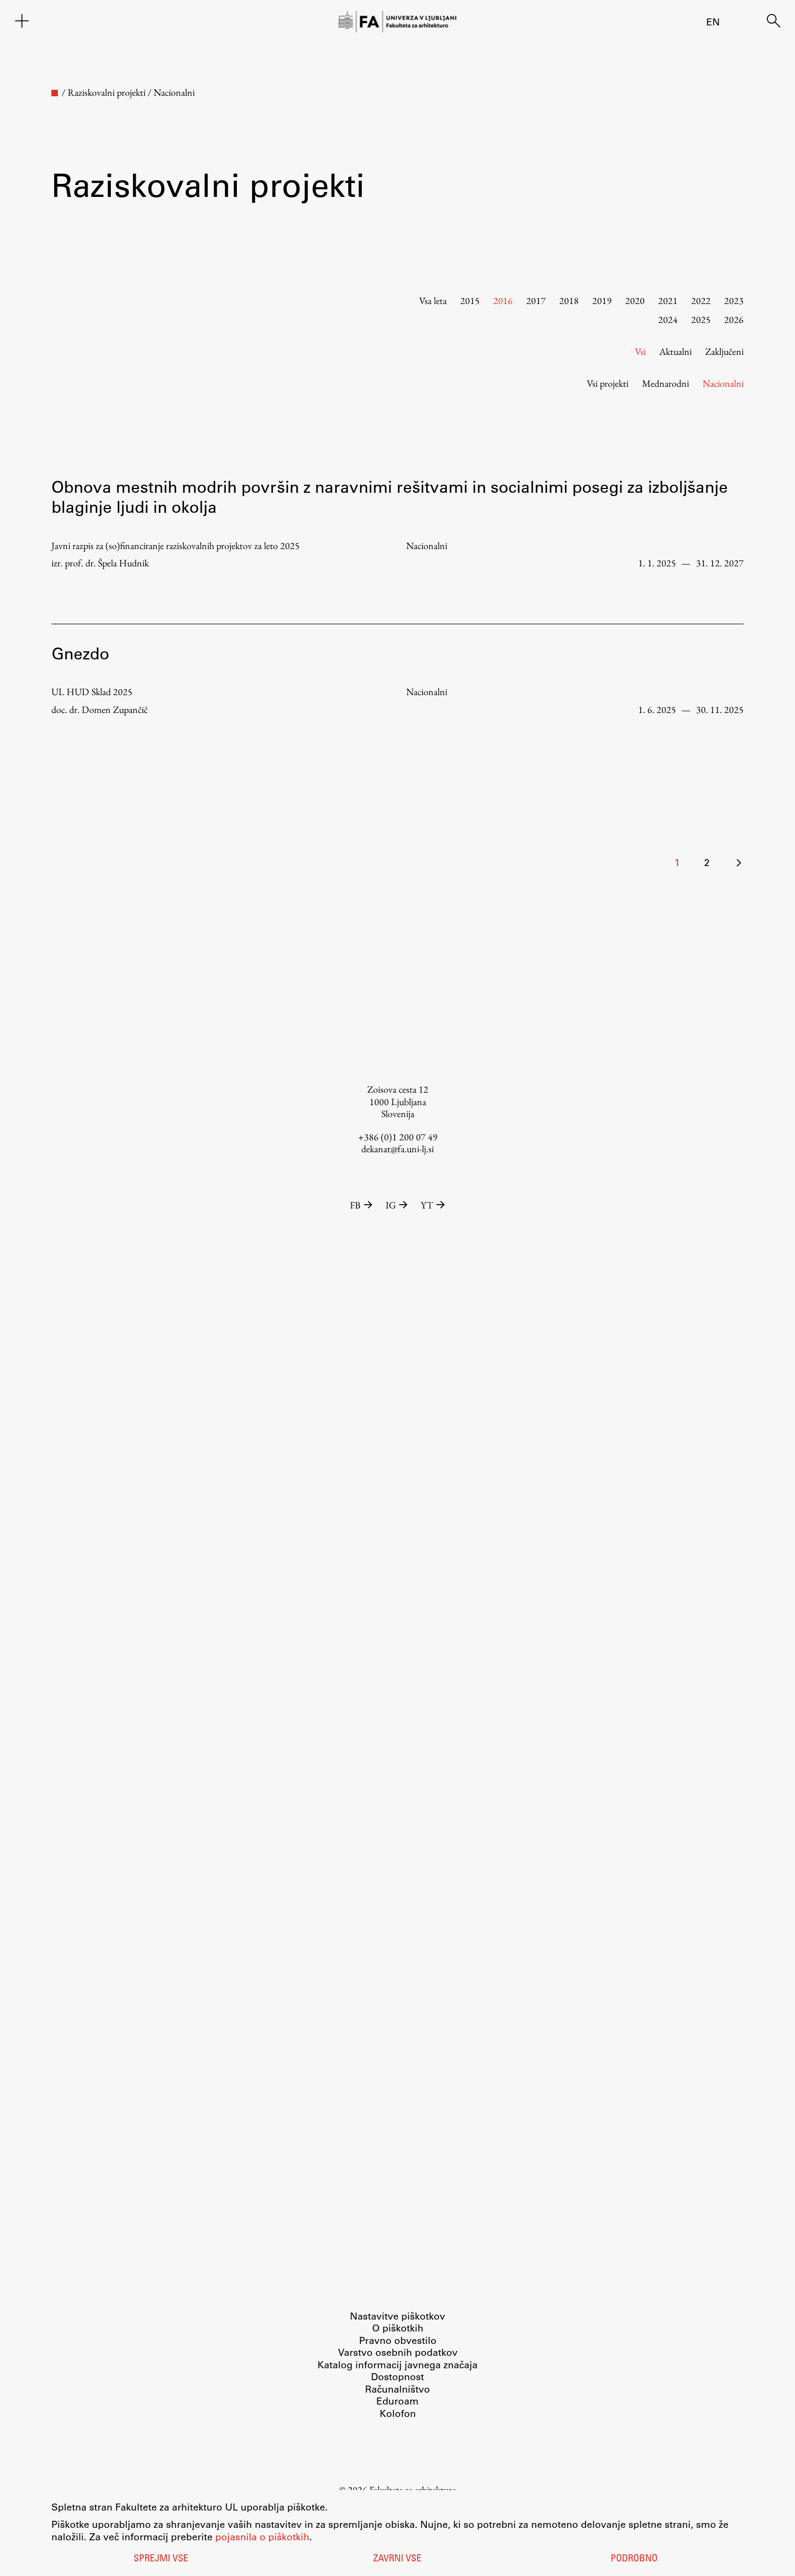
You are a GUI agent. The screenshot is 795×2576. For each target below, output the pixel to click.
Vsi (640, 351)
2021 (668, 300)
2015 (470, 300)
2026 (734, 319)
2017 (536, 300)
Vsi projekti (608, 383)
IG (391, 1205)
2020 (635, 300)
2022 (701, 300)
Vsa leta (433, 300)
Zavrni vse (397, 2559)
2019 (602, 300)
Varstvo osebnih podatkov (398, 2352)
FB (355, 1205)
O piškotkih (398, 2328)
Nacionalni (723, 383)
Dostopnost (398, 2376)
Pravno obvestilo (398, 2340)
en (713, 22)
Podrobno (634, 2559)
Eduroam (398, 2401)
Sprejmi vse (161, 2559)
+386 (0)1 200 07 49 (398, 1137)
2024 (668, 319)
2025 (701, 319)
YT (427, 1205)
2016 (503, 300)
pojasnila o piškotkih (262, 2537)
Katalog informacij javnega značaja (398, 2364)
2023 (734, 300)
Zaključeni (724, 351)
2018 (569, 300)
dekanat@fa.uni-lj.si (398, 1149)
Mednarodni (665, 383)
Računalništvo (398, 2389)
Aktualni (675, 351)
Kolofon (398, 2413)
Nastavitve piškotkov (398, 2316)
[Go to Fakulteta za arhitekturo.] (55, 93)
